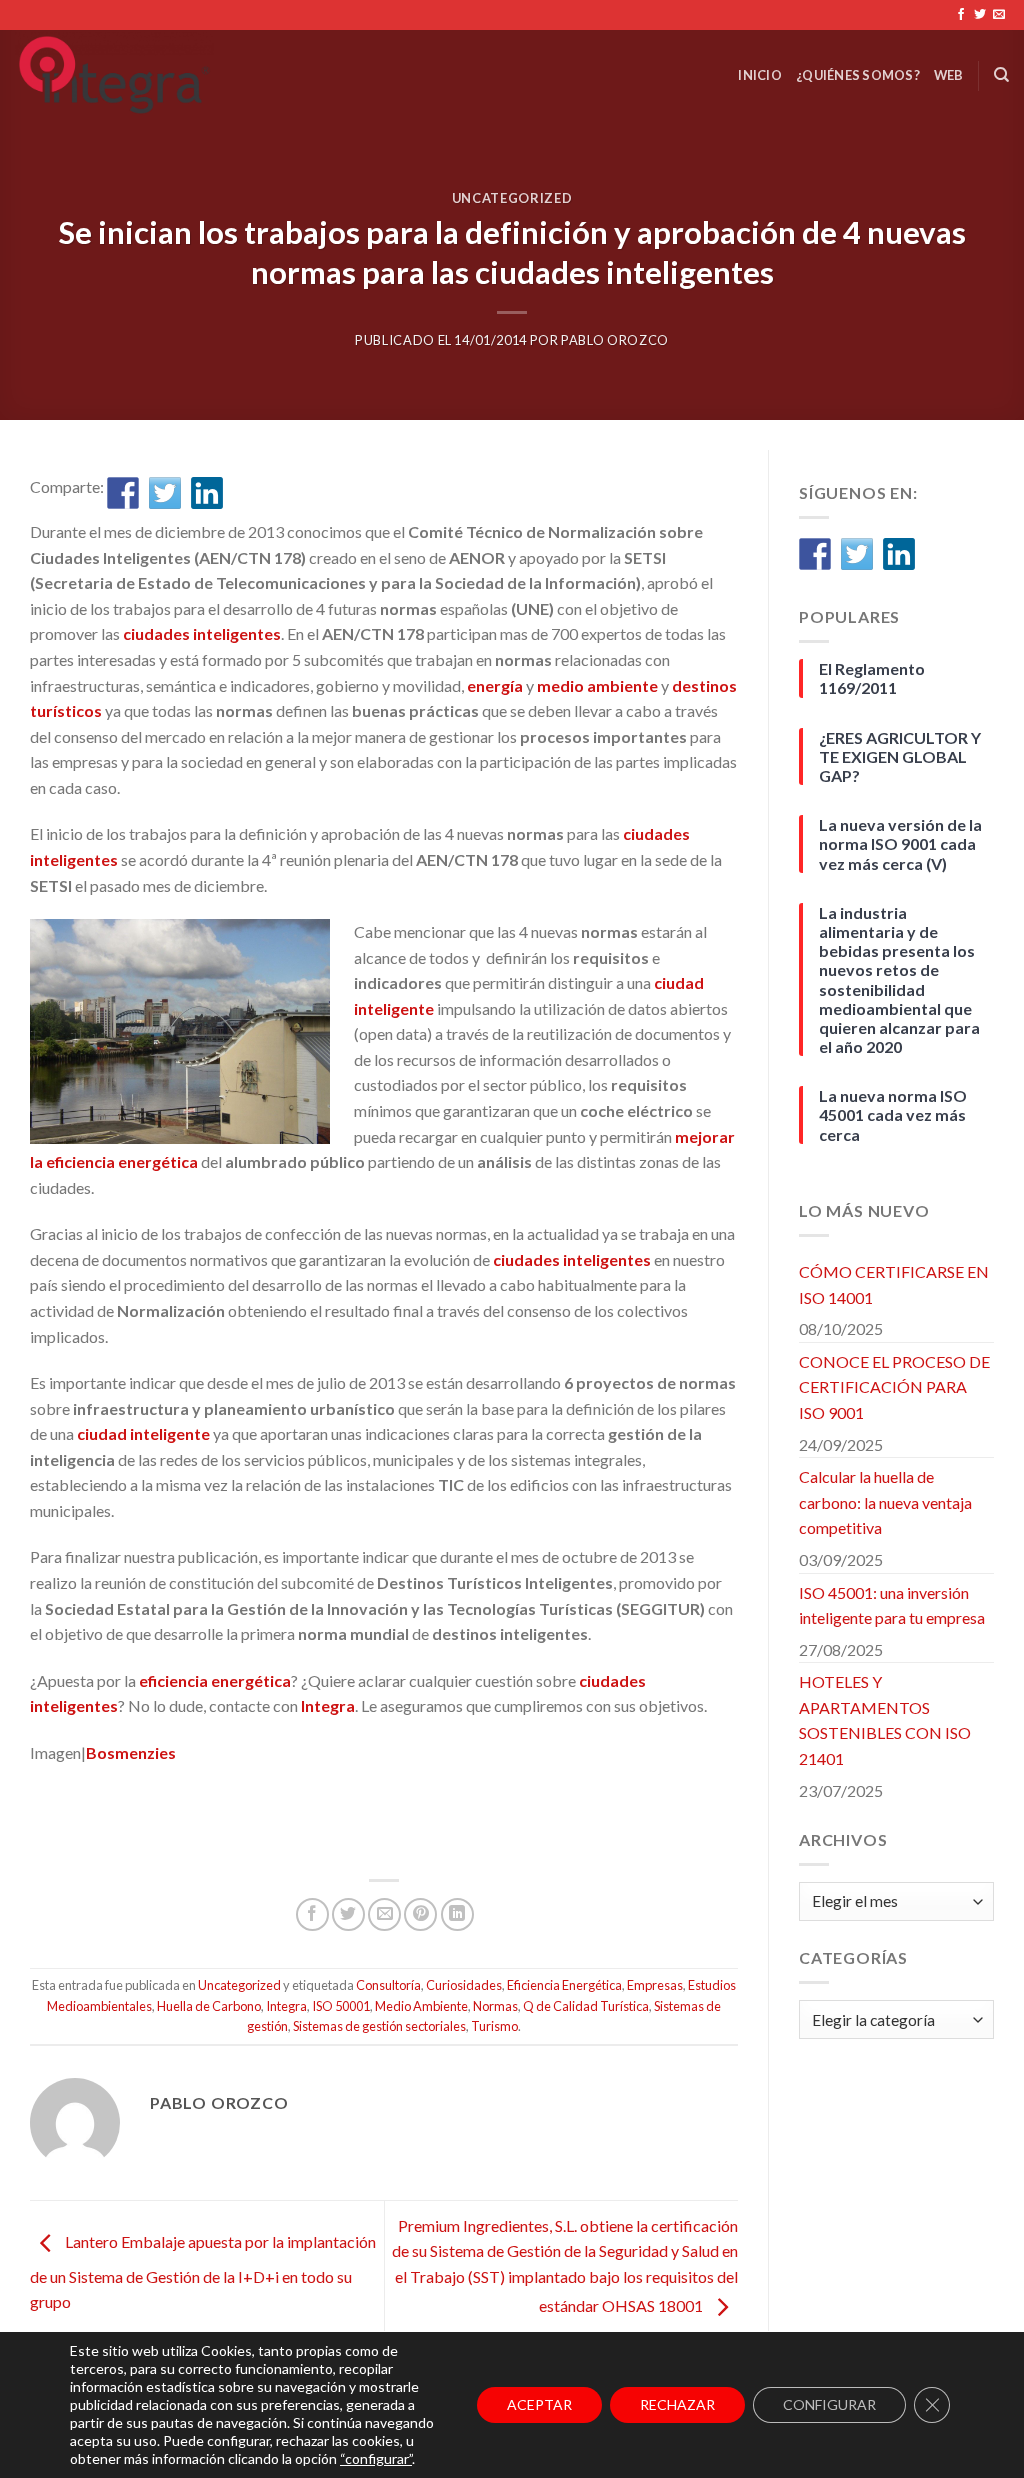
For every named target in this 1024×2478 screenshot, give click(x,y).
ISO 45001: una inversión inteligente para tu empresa (892, 1605)
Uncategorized (512, 198)
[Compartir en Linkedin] (207, 493)
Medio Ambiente (421, 2006)
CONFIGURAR (829, 2404)
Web (949, 75)
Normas (495, 2006)
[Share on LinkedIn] (457, 1914)
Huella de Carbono (209, 2006)
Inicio (760, 75)
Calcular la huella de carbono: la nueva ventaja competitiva (885, 1502)
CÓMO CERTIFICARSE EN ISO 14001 (894, 1284)
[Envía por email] (384, 1914)
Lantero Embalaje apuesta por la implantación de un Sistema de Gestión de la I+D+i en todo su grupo (203, 2272)
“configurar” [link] (376, 2458)
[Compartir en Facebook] (123, 493)
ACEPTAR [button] (539, 2404)
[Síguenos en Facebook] (961, 15)
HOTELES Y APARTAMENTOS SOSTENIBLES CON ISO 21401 (885, 1720)
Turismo (494, 2026)
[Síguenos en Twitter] (980, 15)
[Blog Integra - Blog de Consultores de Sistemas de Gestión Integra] (211, 75)
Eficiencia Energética (564, 1985)
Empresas (655, 1985)
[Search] (1001, 75)
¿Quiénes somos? (858, 75)
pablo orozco (615, 340)
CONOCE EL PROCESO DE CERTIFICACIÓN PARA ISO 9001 (894, 1387)
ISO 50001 (341, 2006)
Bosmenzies (131, 1752)
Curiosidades (464, 1985)
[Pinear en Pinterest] (420, 1914)
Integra (286, 2006)
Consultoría (388, 1985)
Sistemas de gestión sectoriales (379, 2026)
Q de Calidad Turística (586, 2006)
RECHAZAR (677, 2404)
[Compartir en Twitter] (165, 493)
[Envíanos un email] (999, 15)
